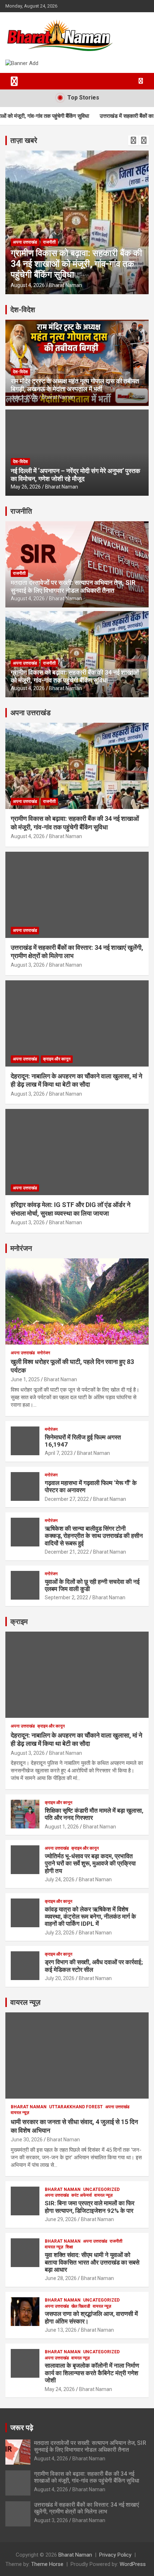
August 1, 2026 (62, 1827)
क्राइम (19, 1622)
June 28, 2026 (61, 2278)
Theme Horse (47, 2564)
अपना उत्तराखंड (25, 242)
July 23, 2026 (60, 1933)
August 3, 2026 (28, 285)
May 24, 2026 (60, 2389)
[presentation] (133, 140)
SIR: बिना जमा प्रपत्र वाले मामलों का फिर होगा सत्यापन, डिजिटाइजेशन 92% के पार (90, 2207)
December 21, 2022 (67, 1552)
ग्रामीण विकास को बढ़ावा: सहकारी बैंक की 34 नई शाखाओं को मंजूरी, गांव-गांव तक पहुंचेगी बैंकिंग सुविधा (75, 676)
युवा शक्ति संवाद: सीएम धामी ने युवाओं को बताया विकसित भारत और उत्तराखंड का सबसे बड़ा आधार (92, 2262)
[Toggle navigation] (14, 81)
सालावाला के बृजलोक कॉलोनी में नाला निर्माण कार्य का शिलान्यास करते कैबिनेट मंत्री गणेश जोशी (92, 2373)
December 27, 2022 (67, 1499)
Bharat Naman (66, 285)
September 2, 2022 (66, 1597)
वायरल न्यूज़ (25, 2002)
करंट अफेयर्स (81, 2195)
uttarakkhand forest (76, 2107)
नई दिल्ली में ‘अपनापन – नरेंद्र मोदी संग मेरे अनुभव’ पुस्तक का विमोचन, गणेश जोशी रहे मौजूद (75, 475)
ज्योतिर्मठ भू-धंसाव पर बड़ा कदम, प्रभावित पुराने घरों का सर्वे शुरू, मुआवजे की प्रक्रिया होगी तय (90, 1863)
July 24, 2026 (60, 1879)
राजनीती (19, 573)
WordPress (133, 2564)
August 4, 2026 (28, 598)
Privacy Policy (115, 2555)
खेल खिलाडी (81, 2306)
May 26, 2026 (26, 487)
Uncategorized (101, 2189)
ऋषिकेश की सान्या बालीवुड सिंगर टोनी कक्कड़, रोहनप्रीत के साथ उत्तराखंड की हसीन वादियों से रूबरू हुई (94, 1536)
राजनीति (21, 511)
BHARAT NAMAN (29, 2107)
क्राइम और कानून (57, 1059)
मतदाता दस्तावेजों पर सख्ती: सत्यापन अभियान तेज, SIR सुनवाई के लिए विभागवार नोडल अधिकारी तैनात (73, 586)
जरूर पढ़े (22, 2428)
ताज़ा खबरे (24, 140)
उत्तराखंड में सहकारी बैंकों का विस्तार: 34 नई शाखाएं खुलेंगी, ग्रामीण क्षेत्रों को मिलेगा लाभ (75, 264)
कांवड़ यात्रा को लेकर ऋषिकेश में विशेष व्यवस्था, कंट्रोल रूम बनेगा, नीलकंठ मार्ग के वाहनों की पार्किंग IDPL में (90, 1917)
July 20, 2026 (60, 1978)
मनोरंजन (21, 1248)
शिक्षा (69, 2247)
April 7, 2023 (59, 1453)
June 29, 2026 (61, 2219)
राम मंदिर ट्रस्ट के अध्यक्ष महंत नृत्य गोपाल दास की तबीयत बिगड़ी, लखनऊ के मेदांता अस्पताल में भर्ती (75, 385)
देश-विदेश (23, 310)
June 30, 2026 (27, 2140)
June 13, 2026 (61, 2330)
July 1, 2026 (24, 397)
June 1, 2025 (25, 1379)
